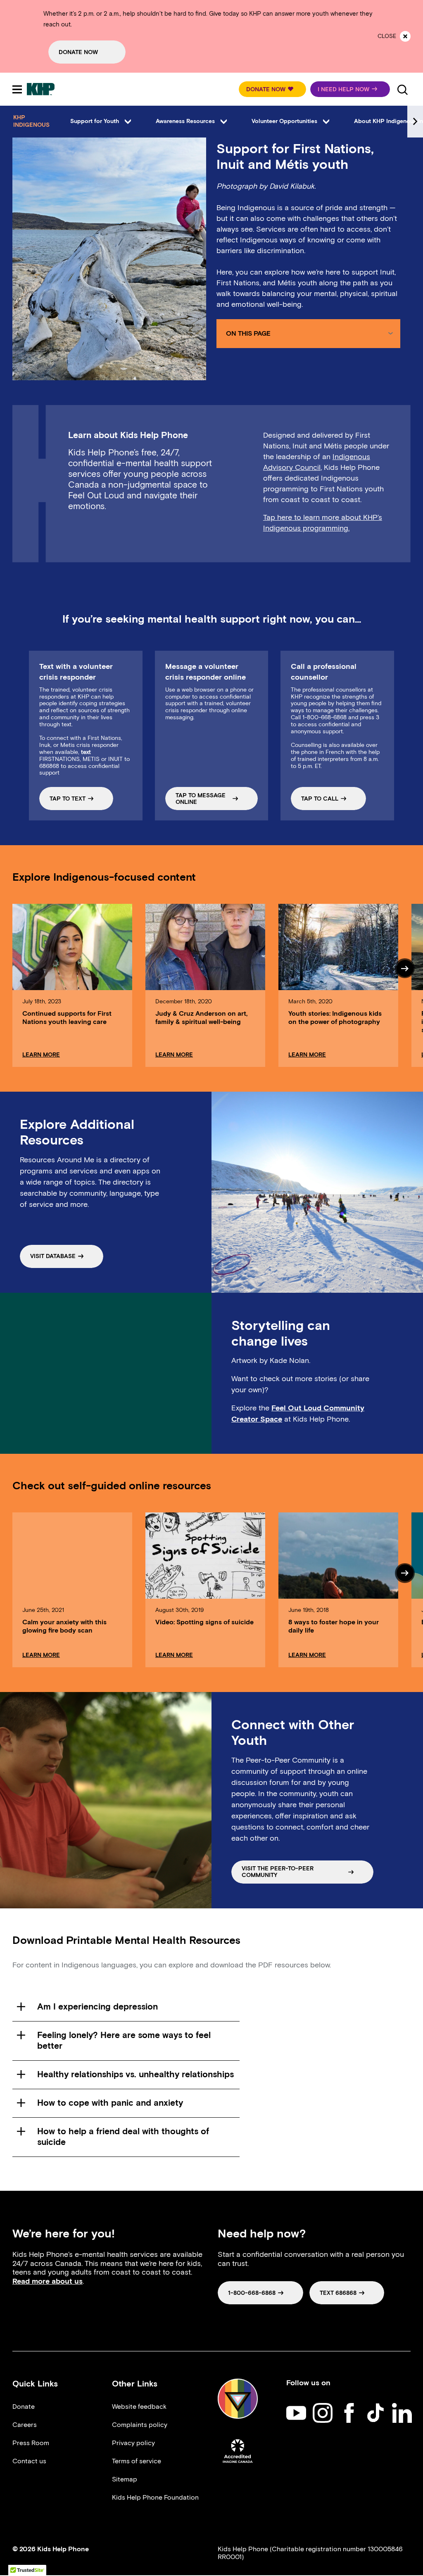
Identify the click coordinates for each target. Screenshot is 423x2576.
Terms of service (137, 2461)
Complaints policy (140, 2425)
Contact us (29, 2461)
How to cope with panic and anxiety (110, 2103)
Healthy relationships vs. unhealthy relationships (135, 2074)
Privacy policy (133, 2443)
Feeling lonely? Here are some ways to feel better (124, 2040)
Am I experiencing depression (97, 2006)
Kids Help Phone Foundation (155, 2497)
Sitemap (125, 2479)
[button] (272, 89)
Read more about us (48, 2281)
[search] (402, 89)
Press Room (31, 2443)
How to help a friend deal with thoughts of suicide (123, 2136)
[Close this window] (405, 36)
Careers (25, 2425)
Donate (24, 2407)
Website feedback (139, 2407)
